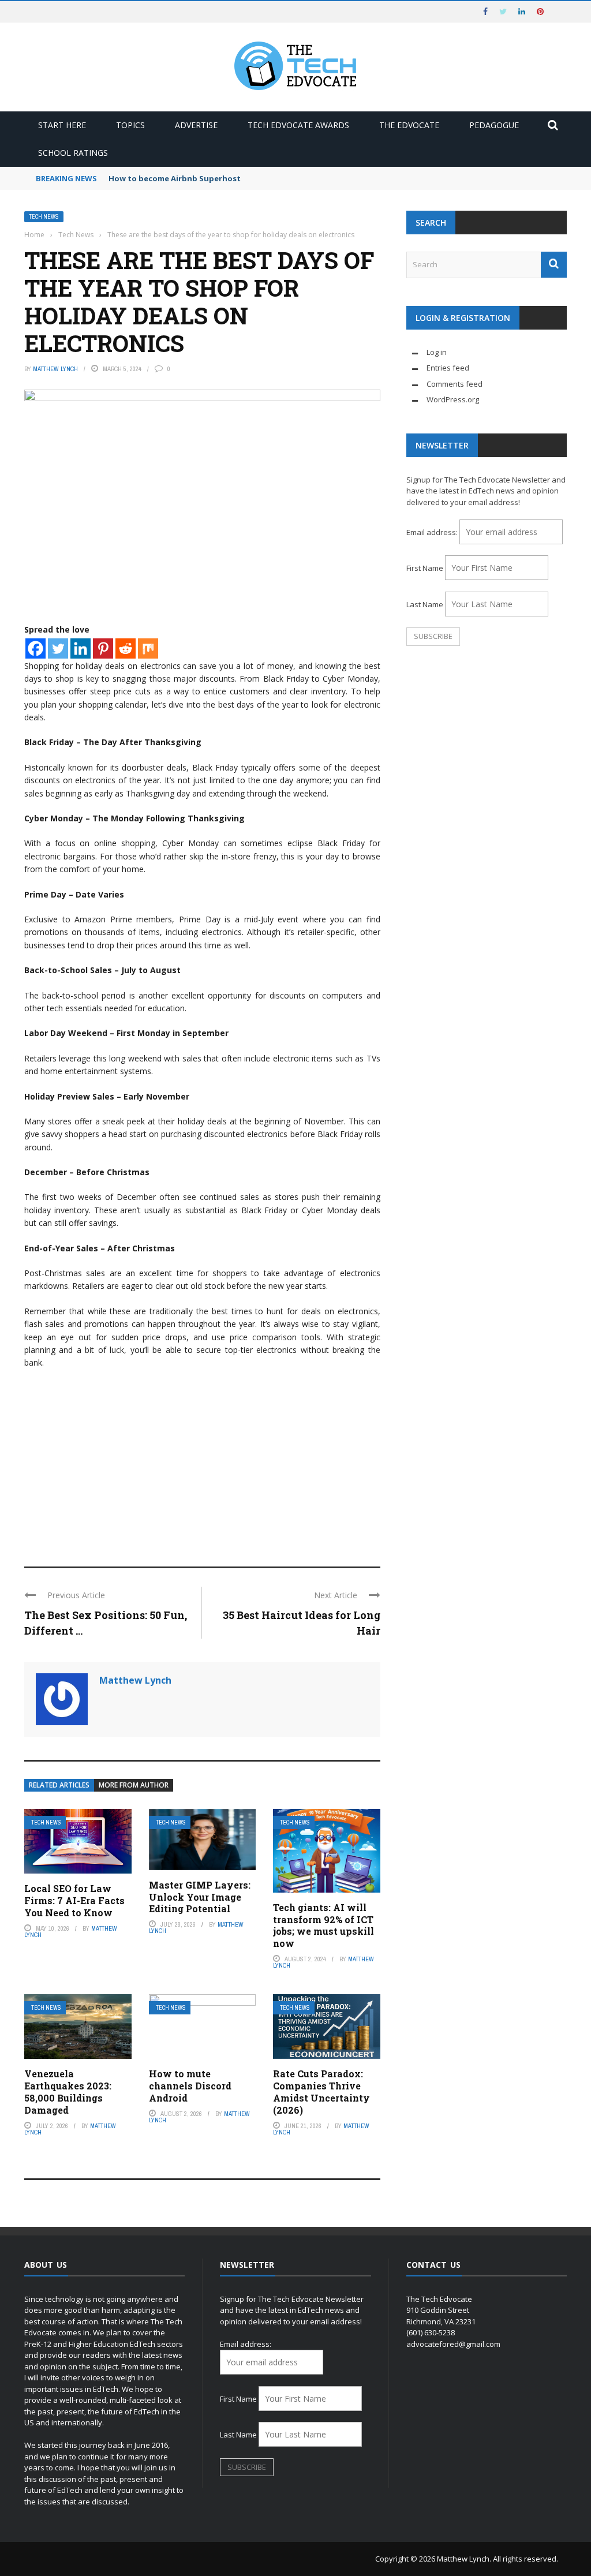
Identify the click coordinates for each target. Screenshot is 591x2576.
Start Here (62, 125)
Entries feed (448, 368)
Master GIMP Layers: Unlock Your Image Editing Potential (200, 1897)
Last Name (425, 604)
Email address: (433, 532)
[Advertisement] (202, 1463)
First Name (425, 568)
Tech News (44, 217)
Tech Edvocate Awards (298, 125)
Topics (130, 125)
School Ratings (73, 153)
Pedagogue (494, 125)
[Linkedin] (81, 648)
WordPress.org (453, 399)
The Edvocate (409, 125)
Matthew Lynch (55, 369)
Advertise (196, 125)
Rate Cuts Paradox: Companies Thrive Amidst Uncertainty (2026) (321, 2091)
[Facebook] (35, 648)
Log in (437, 352)
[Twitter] (58, 648)
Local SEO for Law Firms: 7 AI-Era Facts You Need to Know (74, 1900)
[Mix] (148, 648)
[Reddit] (126, 648)
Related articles (59, 1785)
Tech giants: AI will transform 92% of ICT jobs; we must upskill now (323, 1925)
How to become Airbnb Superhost (175, 178)
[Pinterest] (103, 648)
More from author (134, 1785)
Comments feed (455, 384)
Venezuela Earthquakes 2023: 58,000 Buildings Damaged (68, 2091)
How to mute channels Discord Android (190, 2086)
